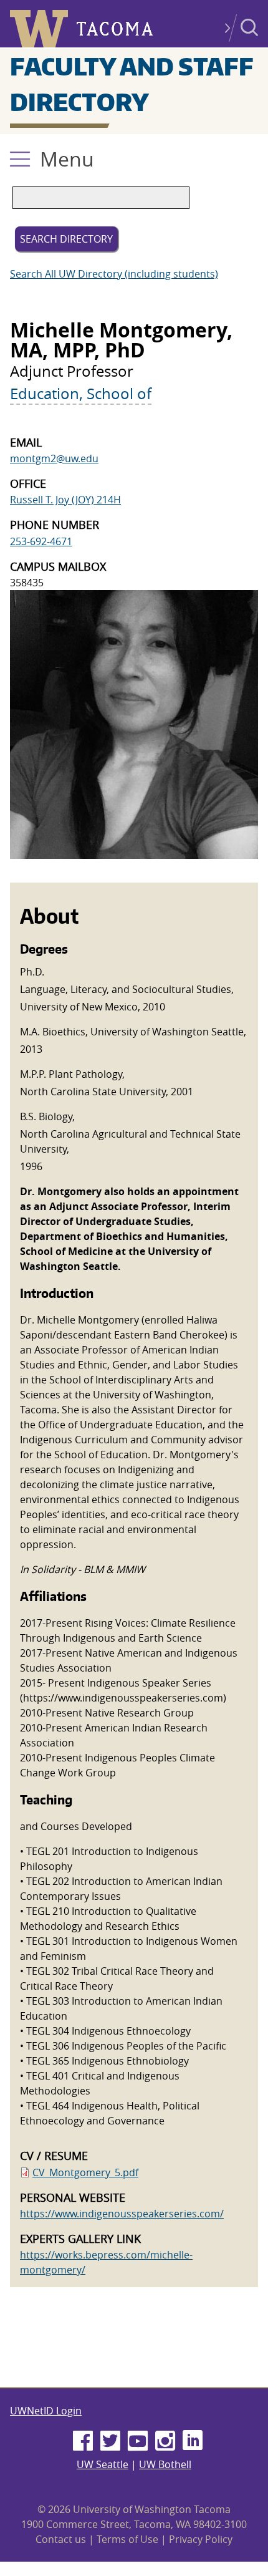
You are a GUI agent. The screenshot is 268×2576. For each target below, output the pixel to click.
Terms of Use (127, 2539)
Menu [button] (67, 159)
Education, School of (81, 394)
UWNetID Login (46, 2411)
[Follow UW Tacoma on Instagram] (165, 2441)
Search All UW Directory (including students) (114, 274)
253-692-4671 (41, 541)
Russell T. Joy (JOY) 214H (65, 500)
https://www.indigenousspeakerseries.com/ (122, 2214)
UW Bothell (165, 2464)
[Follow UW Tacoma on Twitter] (110, 2441)
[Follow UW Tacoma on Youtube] (138, 2441)
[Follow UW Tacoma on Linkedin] (193, 2441)
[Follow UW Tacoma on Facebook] (83, 2441)
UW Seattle (103, 2464)
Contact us (61, 2539)
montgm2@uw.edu (54, 458)
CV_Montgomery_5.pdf (85, 2172)
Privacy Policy (201, 2539)
